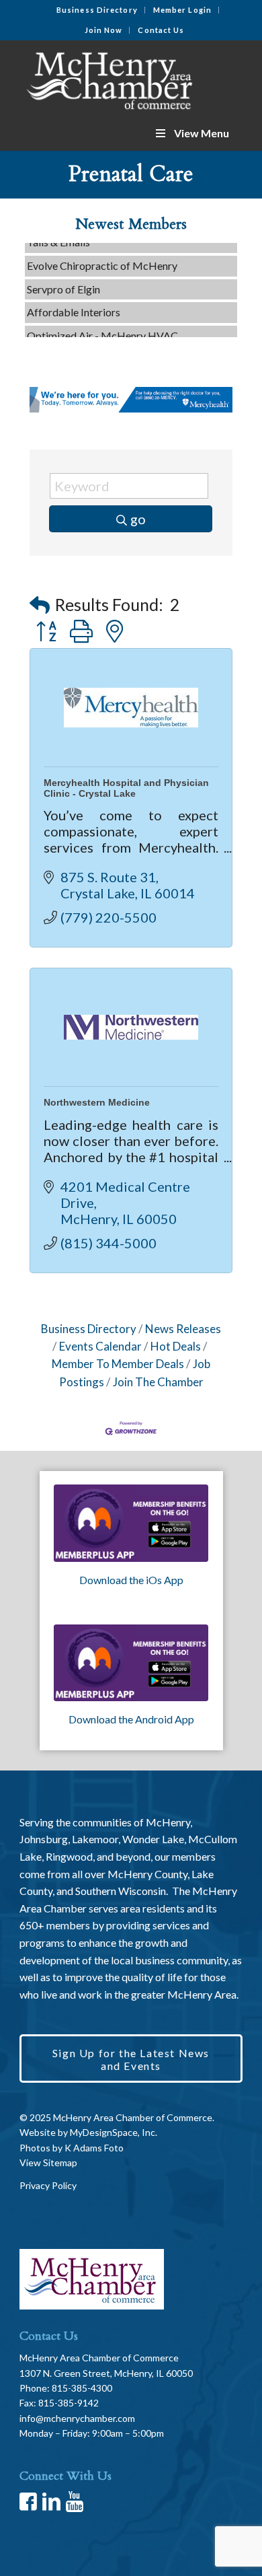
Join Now (104, 30)
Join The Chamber (158, 1382)
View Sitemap (48, 2162)
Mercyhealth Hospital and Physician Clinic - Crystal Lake (126, 788)
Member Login (182, 10)
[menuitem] (97, 10)
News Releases (183, 1329)
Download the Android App (131, 1719)
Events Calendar (100, 1346)
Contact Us (161, 30)
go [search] (138, 519)
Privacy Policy (48, 2185)
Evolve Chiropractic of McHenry (102, 258)
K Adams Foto (94, 2148)
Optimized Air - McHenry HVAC (102, 328)
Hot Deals (176, 1346)
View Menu (202, 133)
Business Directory (97, 10)
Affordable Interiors (74, 305)
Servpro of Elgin (63, 282)
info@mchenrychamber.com (77, 2418)
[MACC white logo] (108, 78)
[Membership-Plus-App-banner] (131, 1523)
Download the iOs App (131, 1580)
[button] (40, 605)
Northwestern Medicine (97, 1102)
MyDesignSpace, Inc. (114, 2132)
